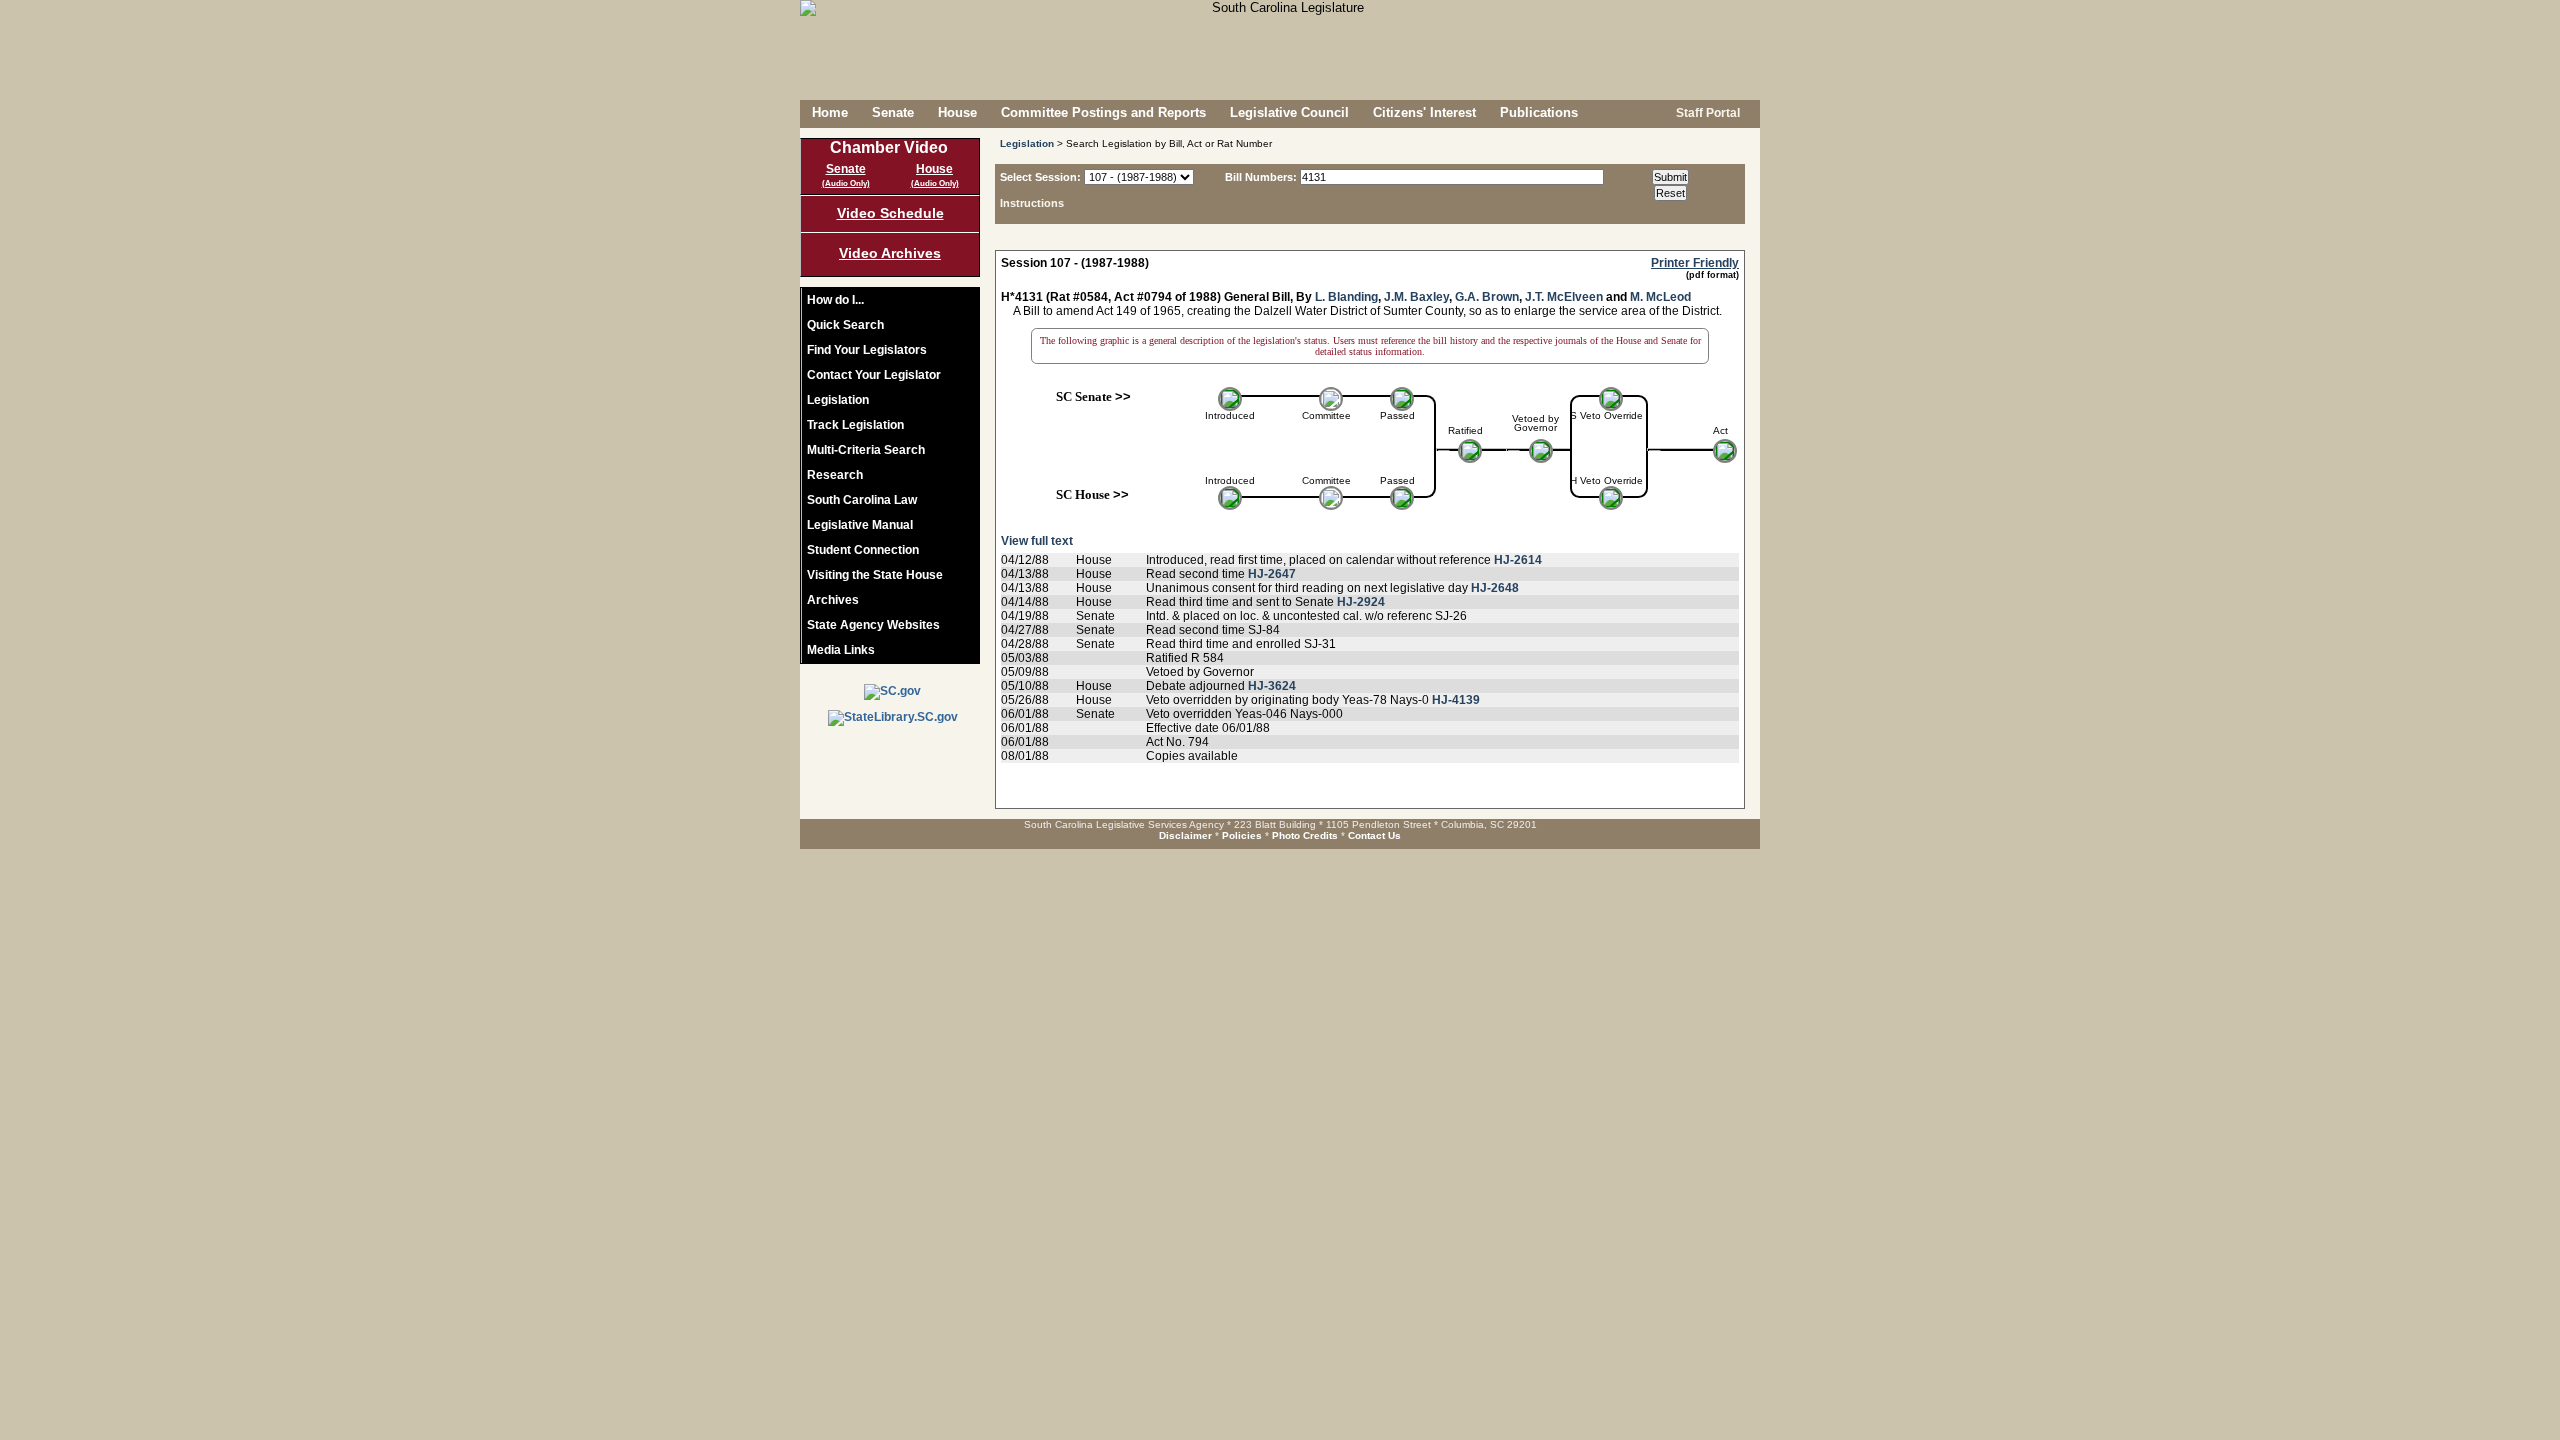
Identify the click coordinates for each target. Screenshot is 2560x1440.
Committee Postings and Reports (1103, 112)
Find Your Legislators (867, 350)
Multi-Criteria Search (866, 450)
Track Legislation (855, 425)
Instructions (1032, 203)
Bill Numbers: (1261, 177)
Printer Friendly (1695, 263)
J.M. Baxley (1416, 297)
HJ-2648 (1495, 588)
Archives (833, 600)
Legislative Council (1289, 112)
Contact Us (1374, 835)
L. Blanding (1346, 297)
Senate (893, 112)
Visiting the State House (875, 575)
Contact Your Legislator (874, 375)
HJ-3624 (1272, 686)
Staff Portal (1706, 113)
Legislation (838, 400)
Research (835, 475)
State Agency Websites (873, 625)
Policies (1242, 835)
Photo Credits (1305, 835)
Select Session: (1040, 177)
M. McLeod (1660, 297)
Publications (1539, 112)
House (957, 112)
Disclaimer (1185, 835)
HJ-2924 (1361, 602)
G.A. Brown (1487, 297)
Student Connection (863, 550)
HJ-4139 (1456, 700)
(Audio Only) (846, 183)
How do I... (835, 300)
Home (830, 112)
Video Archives (890, 253)
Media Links (841, 650)
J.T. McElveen (1564, 297)
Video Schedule (890, 213)
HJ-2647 (1272, 574)
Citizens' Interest (1424, 112)
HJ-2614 (1518, 560)
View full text (1037, 541)
